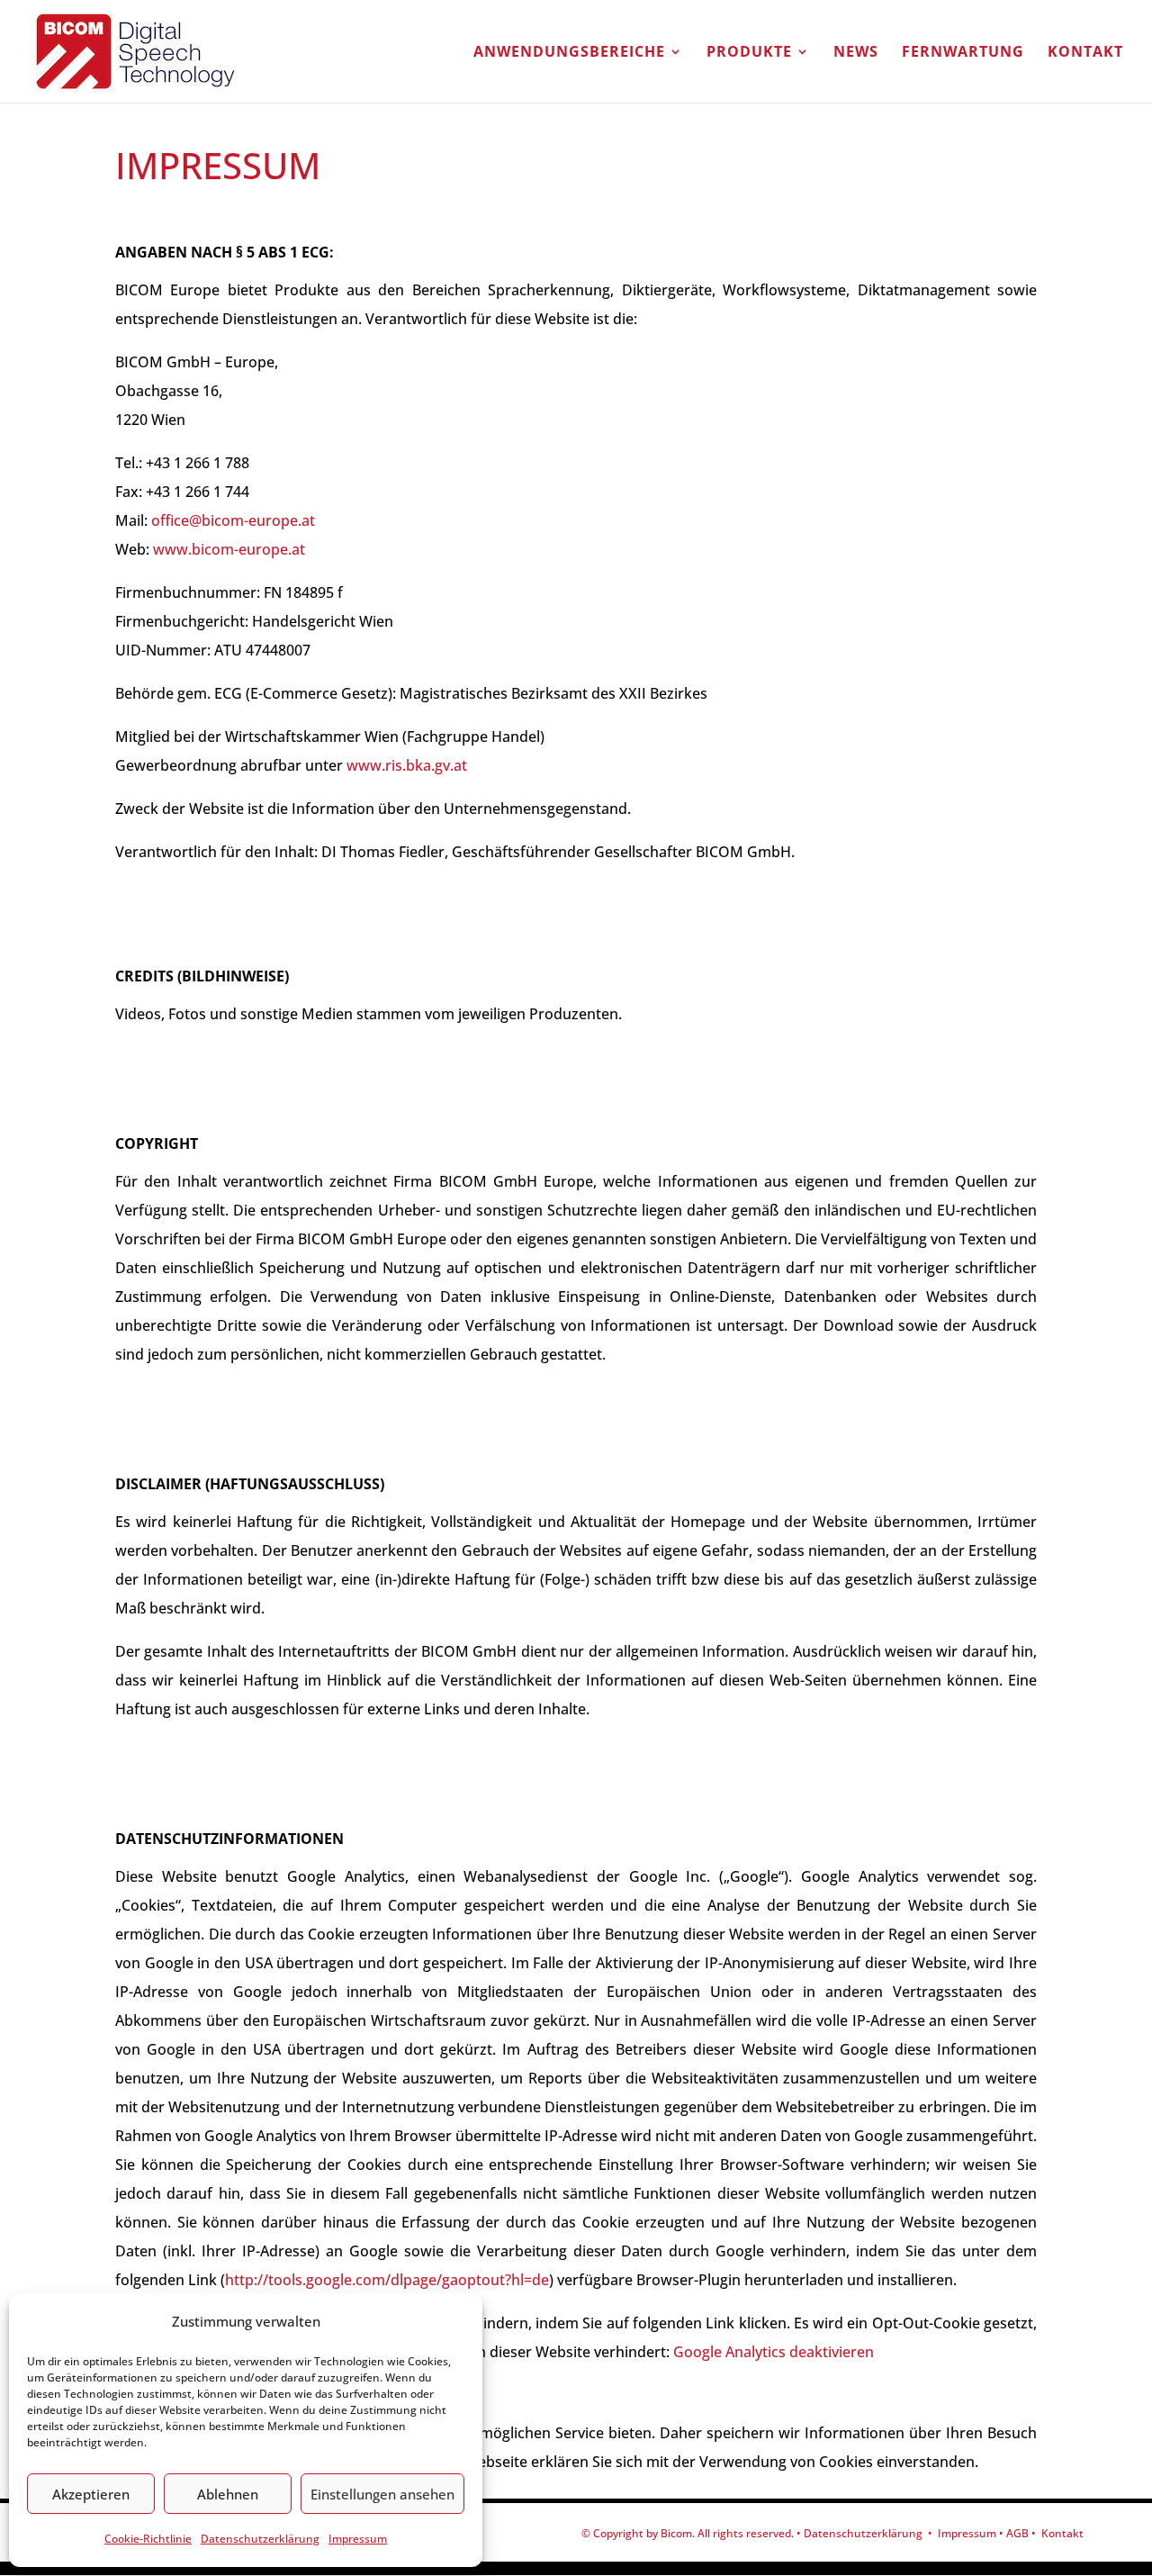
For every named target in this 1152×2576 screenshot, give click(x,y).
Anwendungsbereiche (569, 53)
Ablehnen (228, 2494)
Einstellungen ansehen (382, 2494)
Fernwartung (963, 53)
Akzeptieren (91, 2494)
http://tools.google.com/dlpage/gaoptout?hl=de (387, 2280)
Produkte (749, 53)
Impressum (358, 2539)
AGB (1017, 2533)
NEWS (856, 53)
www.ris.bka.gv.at (407, 765)
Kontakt (1085, 53)
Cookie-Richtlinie (148, 2539)
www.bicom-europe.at (229, 549)
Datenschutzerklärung (260, 2539)
